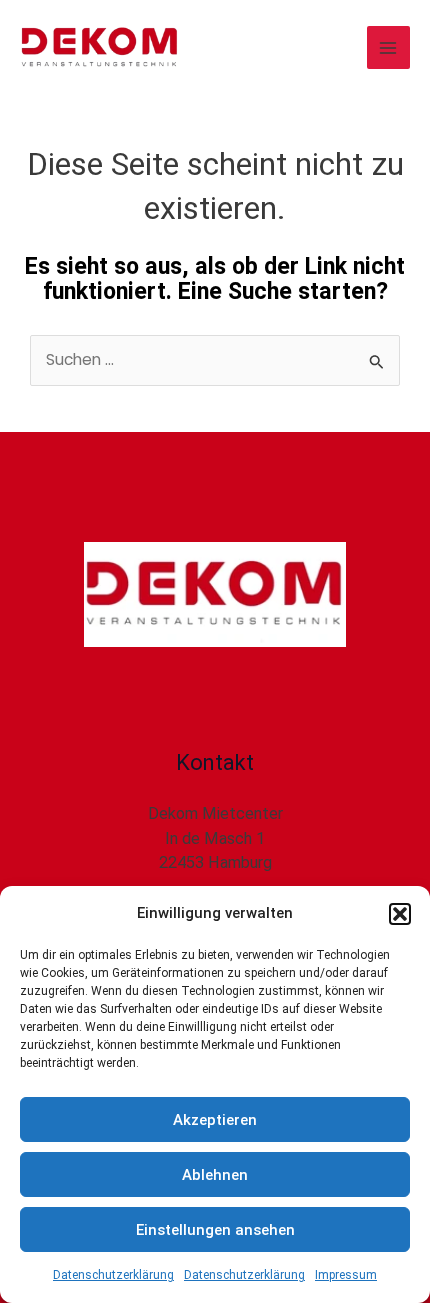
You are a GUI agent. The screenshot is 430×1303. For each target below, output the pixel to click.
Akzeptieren (215, 1120)
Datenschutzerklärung (113, 1275)
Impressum (346, 1275)
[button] (400, 914)
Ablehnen (215, 1175)
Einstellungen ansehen (215, 1230)
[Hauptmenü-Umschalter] (388, 47)
